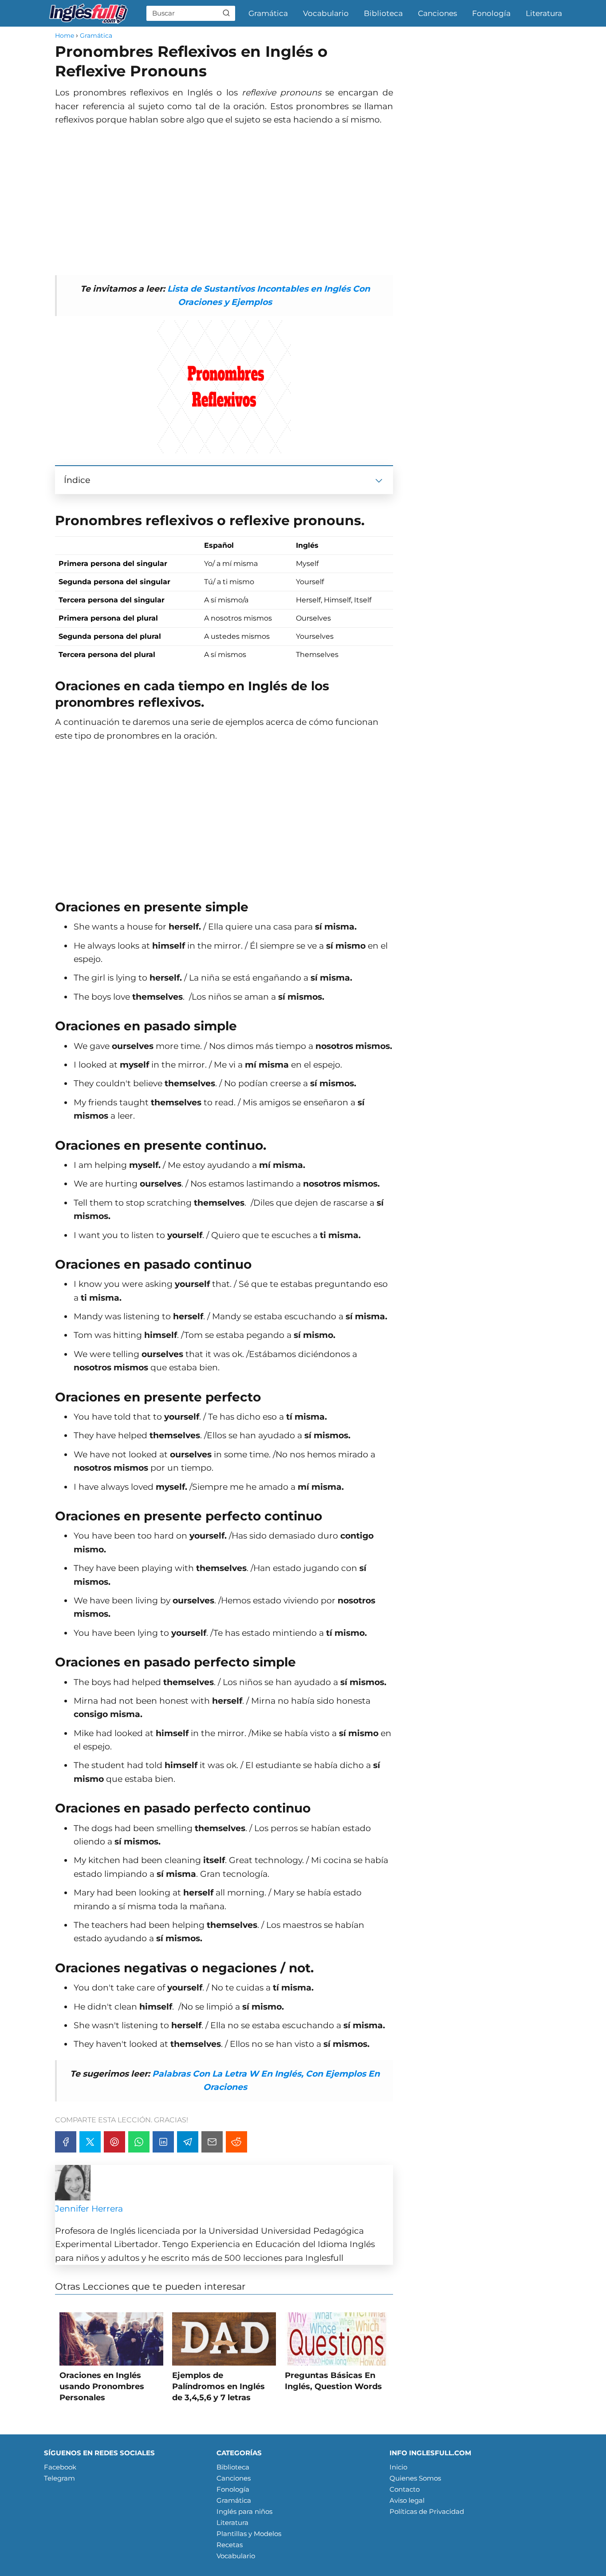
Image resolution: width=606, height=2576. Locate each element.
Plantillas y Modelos (249, 2534)
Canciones (437, 13)
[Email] (212, 2142)
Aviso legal (407, 2500)
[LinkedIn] (163, 2142)
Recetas (230, 2545)
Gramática (268, 13)
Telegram (59, 2478)
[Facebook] (66, 2142)
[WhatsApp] (139, 2142)
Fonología (491, 13)
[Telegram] (188, 2142)
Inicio (398, 2467)
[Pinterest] (114, 2142)
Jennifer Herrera (89, 2209)
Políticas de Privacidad (427, 2511)
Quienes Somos (415, 2478)
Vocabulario (326, 13)
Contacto (405, 2489)
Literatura (544, 13)
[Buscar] (226, 13)
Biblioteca (383, 13)
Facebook (60, 2467)
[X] (90, 2142)
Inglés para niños (244, 2511)
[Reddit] (236, 2142)
